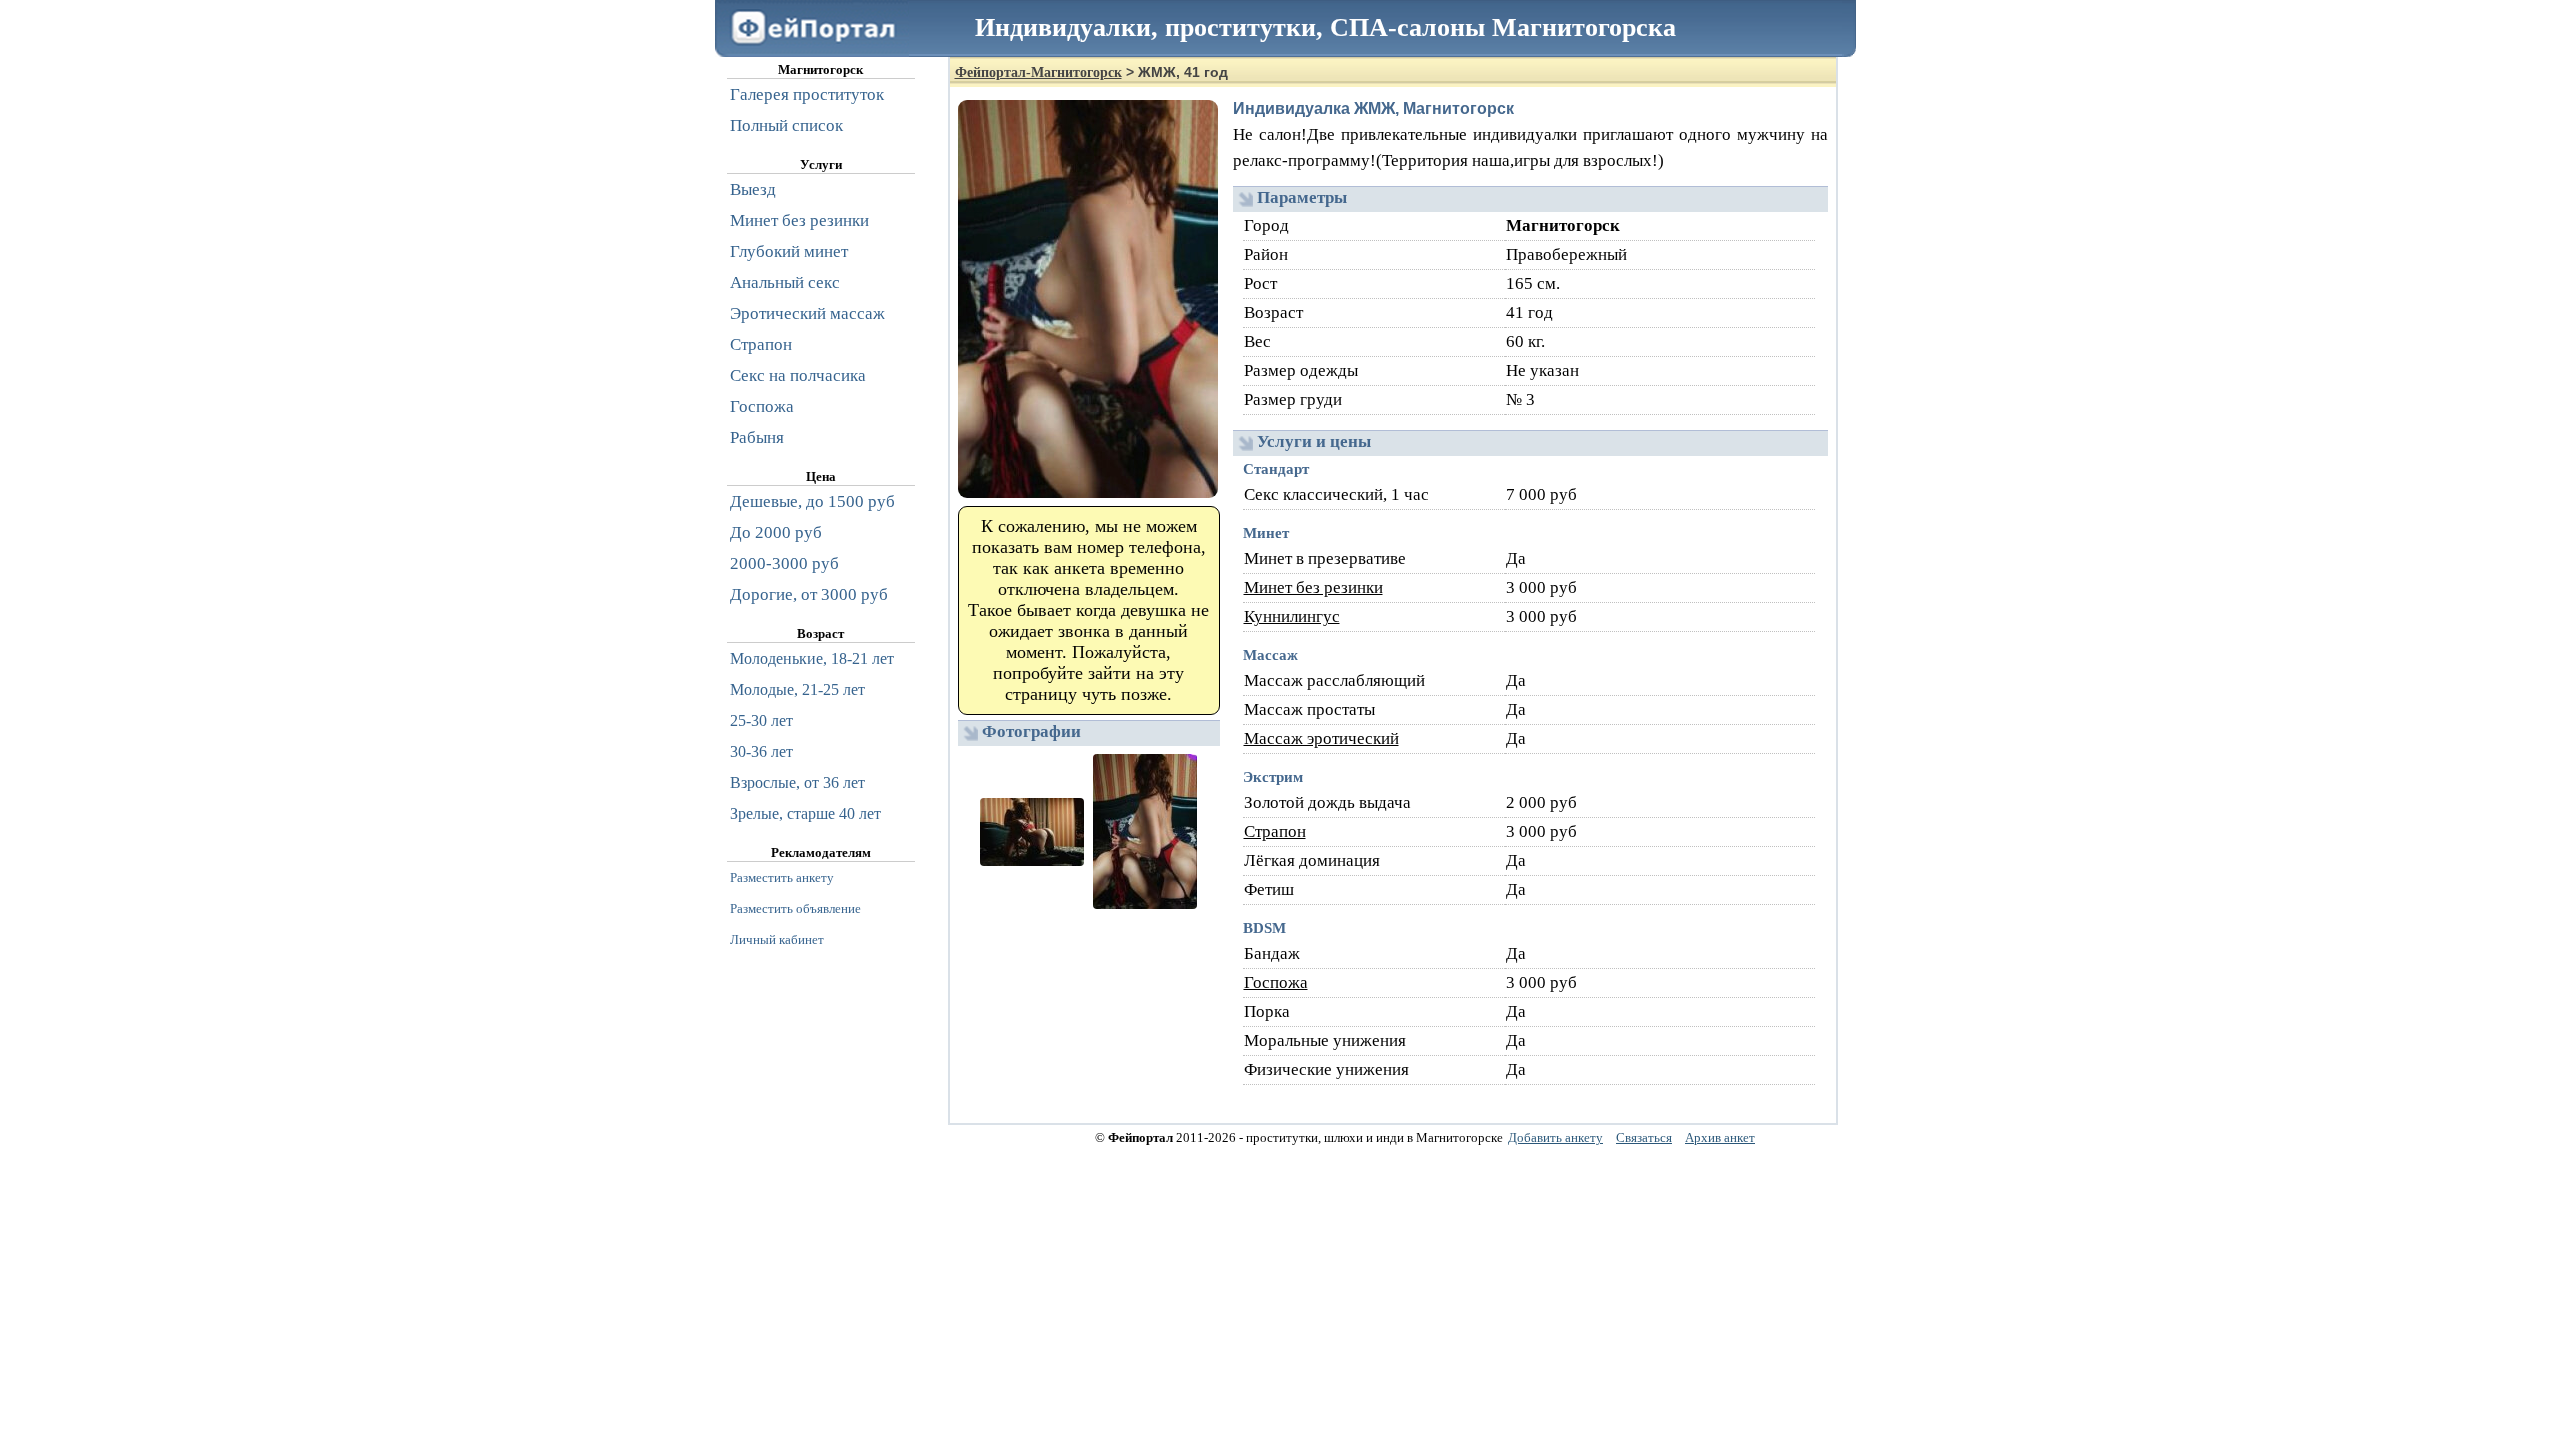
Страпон (1275, 831)
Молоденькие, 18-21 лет (812, 658)
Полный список (786, 125)
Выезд (753, 189)
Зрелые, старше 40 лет (805, 813)
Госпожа (1276, 982)
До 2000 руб (776, 532)
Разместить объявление (795, 908)
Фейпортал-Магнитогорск (1038, 72)
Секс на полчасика (798, 375)
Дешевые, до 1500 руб (812, 501)
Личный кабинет (777, 939)
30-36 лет (761, 751)
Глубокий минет (789, 251)
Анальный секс (785, 282)
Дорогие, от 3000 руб (809, 594)
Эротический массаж (807, 313)
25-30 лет (761, 720)
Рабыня (757, 437)
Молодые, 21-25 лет (797, 689)
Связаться (1644, 1137)
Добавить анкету (1555, 1137)
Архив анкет (1720, 1137)
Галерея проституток (807, 94)
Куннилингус (1292, 616)
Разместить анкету (782, 877)
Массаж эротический (1321, 738)
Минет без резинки (1313, 587)
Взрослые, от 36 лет (797, 782)
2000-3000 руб (784, 563)
